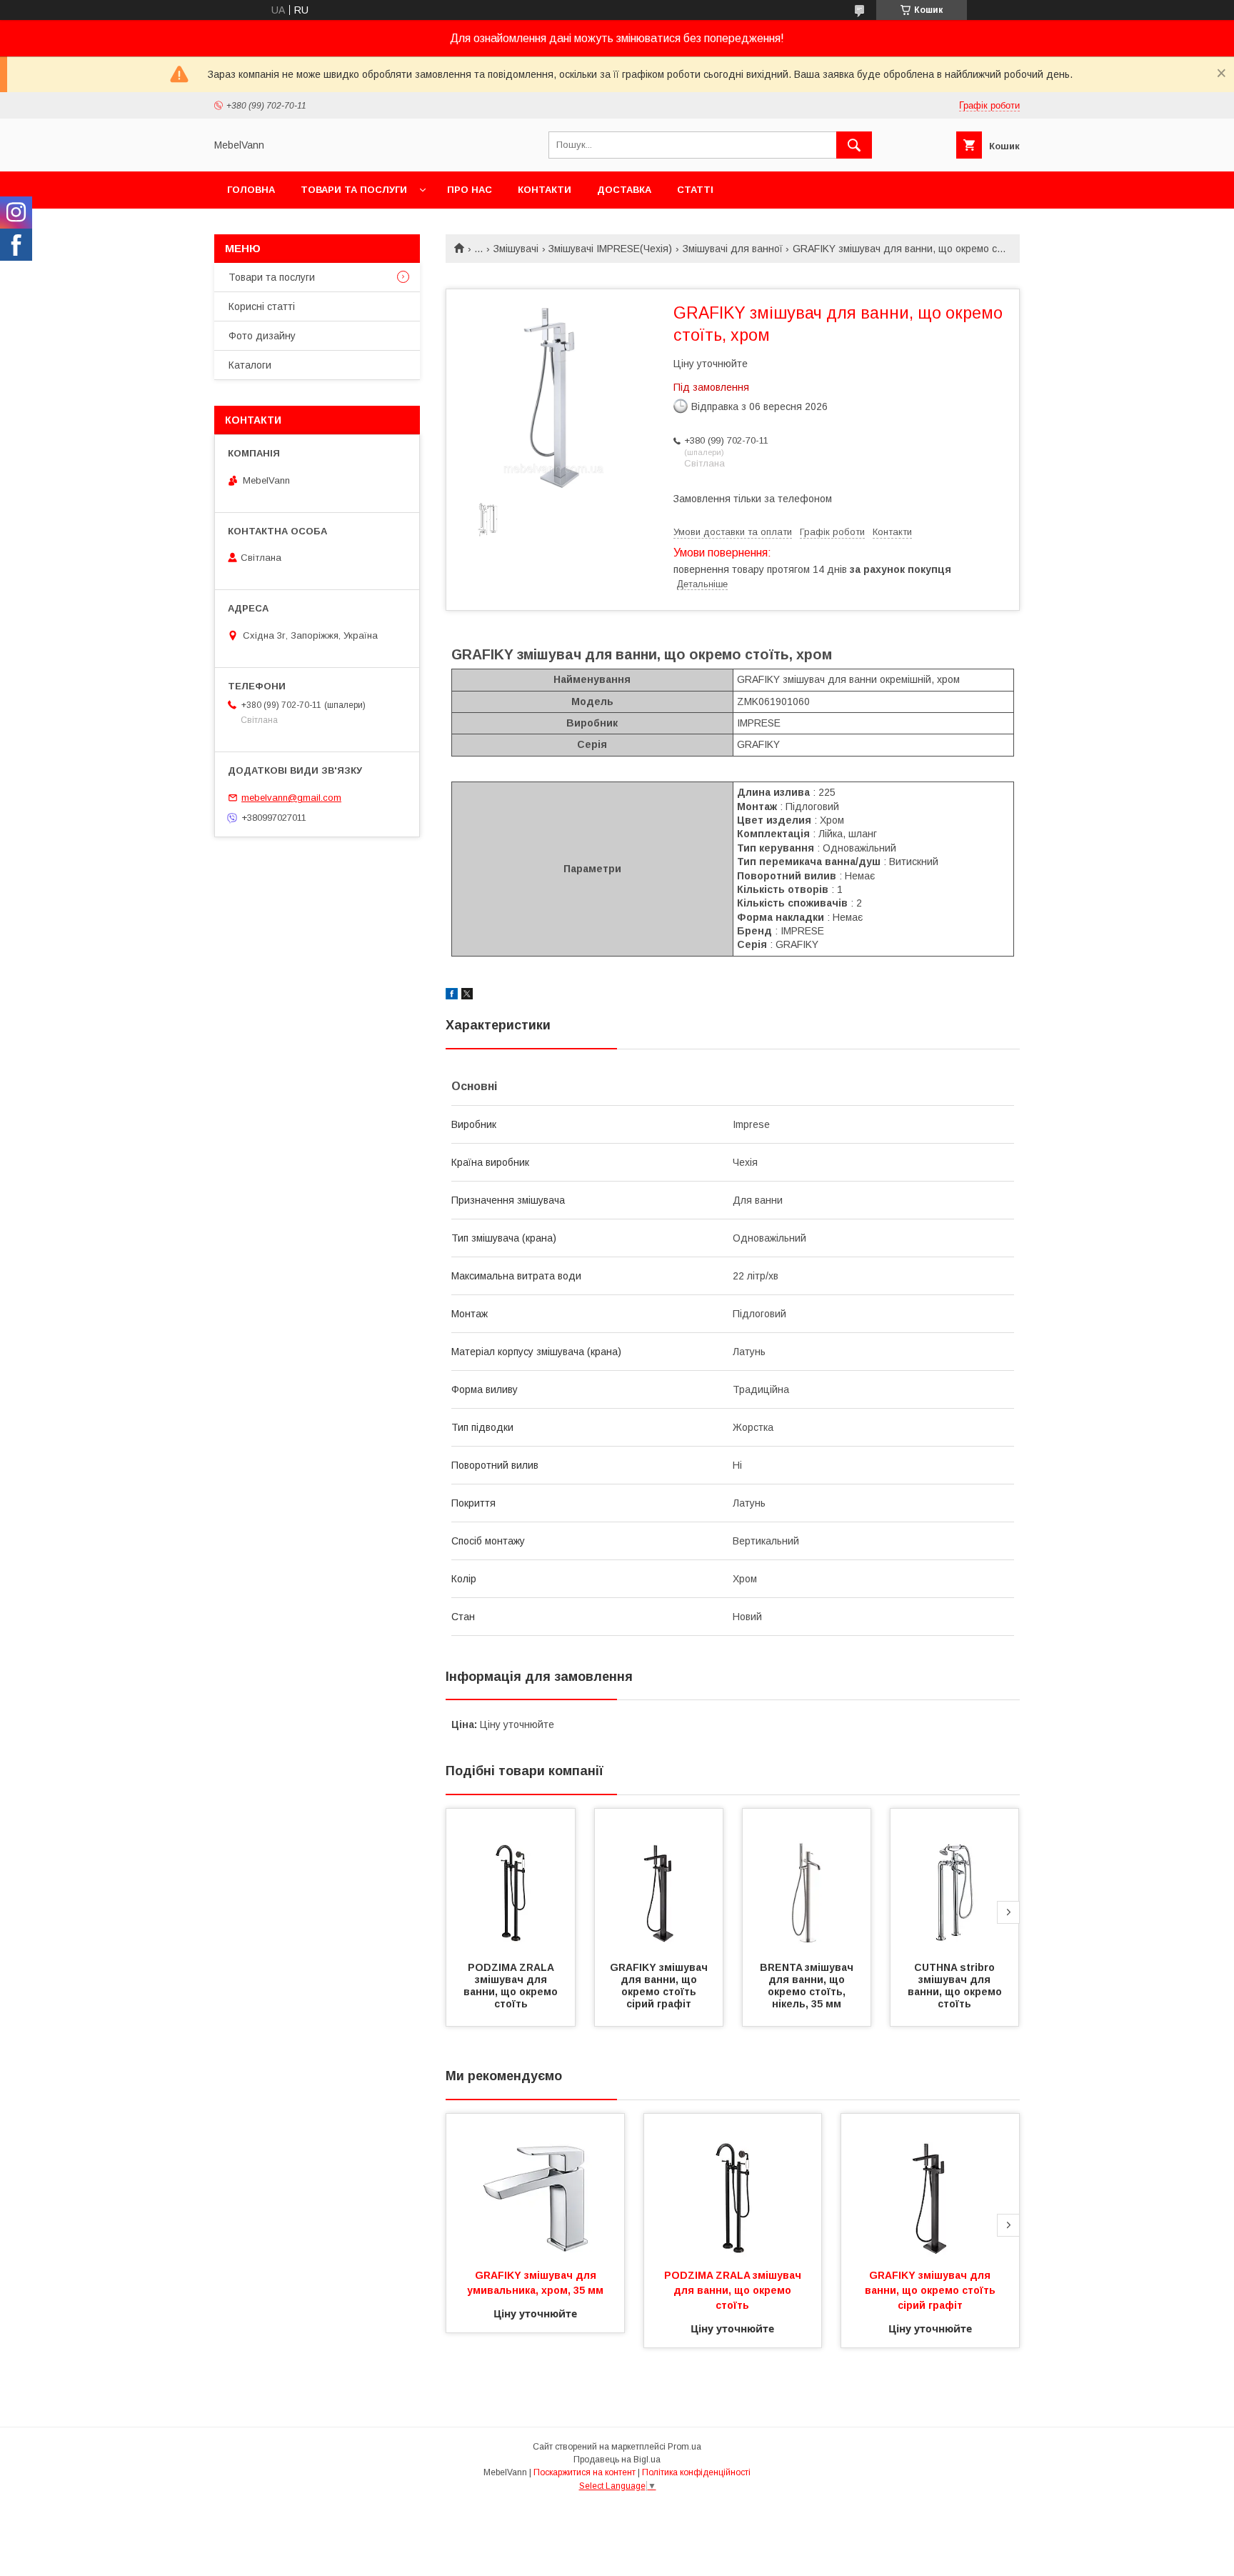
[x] (467, 996)
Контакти (545, 190)
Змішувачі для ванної (733, 249)
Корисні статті (262, 306)
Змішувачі (516, 249)
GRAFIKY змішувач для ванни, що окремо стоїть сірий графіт (660, 1986)
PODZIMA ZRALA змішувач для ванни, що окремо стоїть (512, 1986)
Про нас (470, 190)
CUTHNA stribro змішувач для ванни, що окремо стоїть (956, 1986)
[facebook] (452, 996)
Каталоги (250, 365)
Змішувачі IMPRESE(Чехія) (610, 249)
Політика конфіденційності (696, 2472)
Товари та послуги (354, 190)
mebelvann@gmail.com (291, 798)
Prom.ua (684, 2447)
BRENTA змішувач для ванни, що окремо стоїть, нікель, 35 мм (808, 1986)
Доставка (624, 190)
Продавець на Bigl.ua (617, 2460)
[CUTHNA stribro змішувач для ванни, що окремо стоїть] (955, 1880)
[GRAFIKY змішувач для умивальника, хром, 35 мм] (535, 2185)
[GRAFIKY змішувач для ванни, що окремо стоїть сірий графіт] (659, 1880)
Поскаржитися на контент (585, 2472)
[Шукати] (854, 145)
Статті (695, 190)
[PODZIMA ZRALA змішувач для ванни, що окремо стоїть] (511, 1880)
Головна (251, 190)
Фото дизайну (262, 336)
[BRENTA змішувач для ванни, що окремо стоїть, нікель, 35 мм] (807, 1880)
